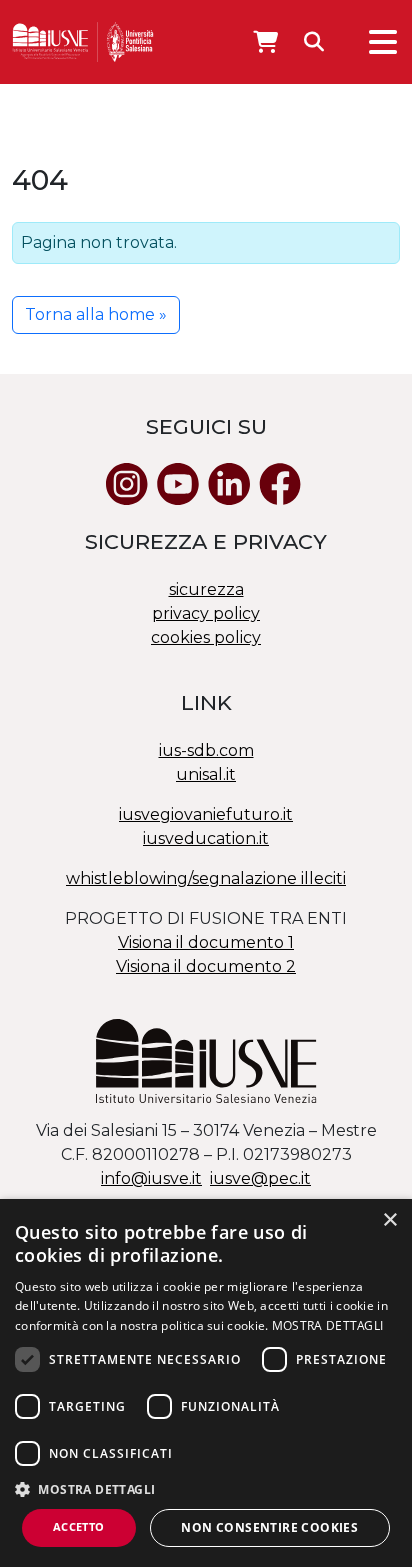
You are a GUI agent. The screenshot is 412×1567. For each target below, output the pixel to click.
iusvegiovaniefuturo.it (206, 814)
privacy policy (206, 613)
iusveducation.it (206, 838)
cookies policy (206, 637)
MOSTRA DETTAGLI (328, 1325)
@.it (260, 1178)
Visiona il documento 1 (206, 942)
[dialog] (206, 1383)
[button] (206, 1489)
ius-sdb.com (206, 750)
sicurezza (206, 589)
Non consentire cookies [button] (269, 1527)
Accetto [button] (79, 1526)
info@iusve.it (151, 1178)
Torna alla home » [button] (96, 314)
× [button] (389, 1220)
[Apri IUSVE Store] (265, 42)
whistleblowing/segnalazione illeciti (206, 878)
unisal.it (206, 774)
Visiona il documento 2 (206, 966)
